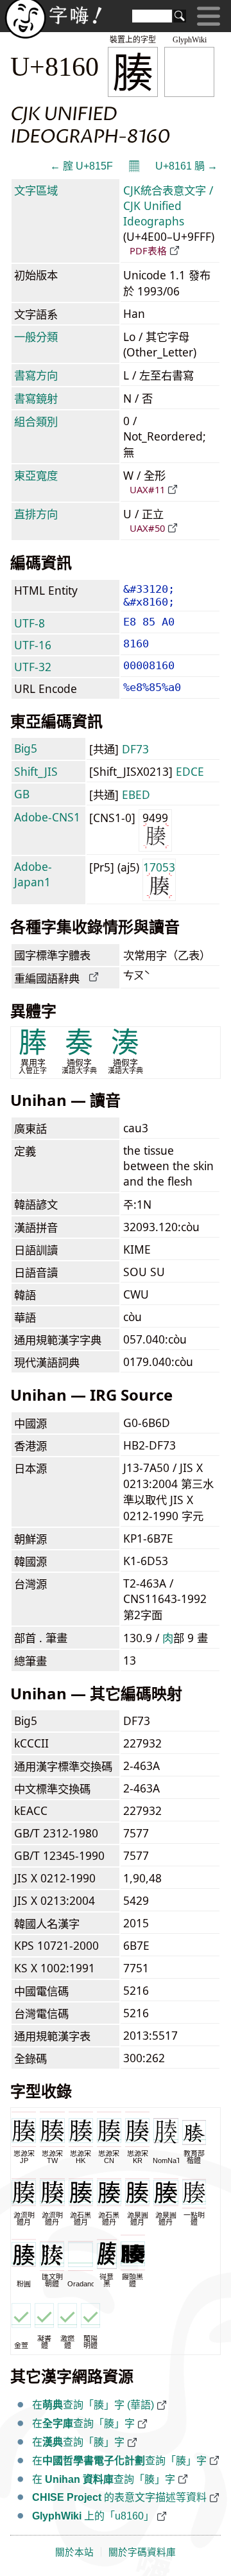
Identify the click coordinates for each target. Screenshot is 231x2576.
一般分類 (36, 337)
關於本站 (74, 2552)
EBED (136, 794)
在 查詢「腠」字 (104, 2479)
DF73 (135, 749)
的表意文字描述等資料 (119, 2497)
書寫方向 (36, 375)
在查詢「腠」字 (83, 2423)
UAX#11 (147, 489)
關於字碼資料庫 (142, 2552)
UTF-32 (33, 667)
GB (22, 794)
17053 (159, 867)
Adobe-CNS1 (47, 817)
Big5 (26, 748)
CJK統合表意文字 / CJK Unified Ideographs (168, 206)
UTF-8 (30, 623)
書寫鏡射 (36, 398)
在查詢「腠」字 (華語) (93, 2405)
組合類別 (36, 421)
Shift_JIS (36, 771)
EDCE (190, 771)
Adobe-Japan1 (33, 874)
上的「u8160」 (93, 2516)
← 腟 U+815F (81, 166)
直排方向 (36, 514)
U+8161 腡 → (186, 166)
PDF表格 (148, 250)
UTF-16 (33, 645)
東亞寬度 (36, 475)
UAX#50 (147, 528)
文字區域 (36, 190)
